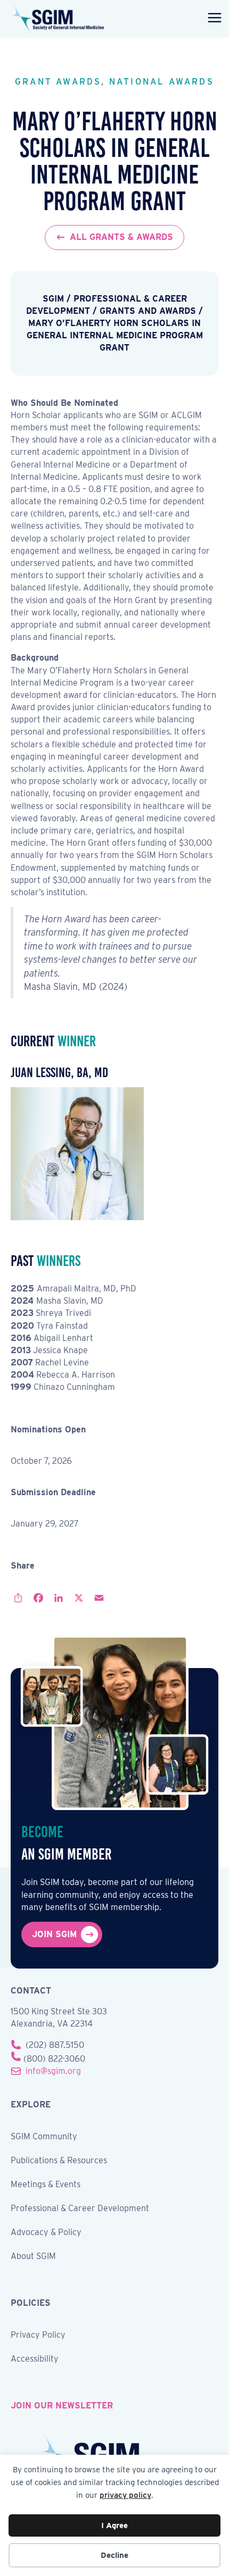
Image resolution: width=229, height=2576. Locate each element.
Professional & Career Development (80, 2209)
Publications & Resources (59, 2161)
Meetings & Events (46, 2185)
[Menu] (212, 19)
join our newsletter (62, 2406)
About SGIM (33, 2257)
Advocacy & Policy (46, 2233)
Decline (114, 2555)
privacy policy (125, 2495)
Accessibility (35, 2359)
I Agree (114, 2525)
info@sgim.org (53, 2071)
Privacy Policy (38, 2335)
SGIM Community (44, 2137)
